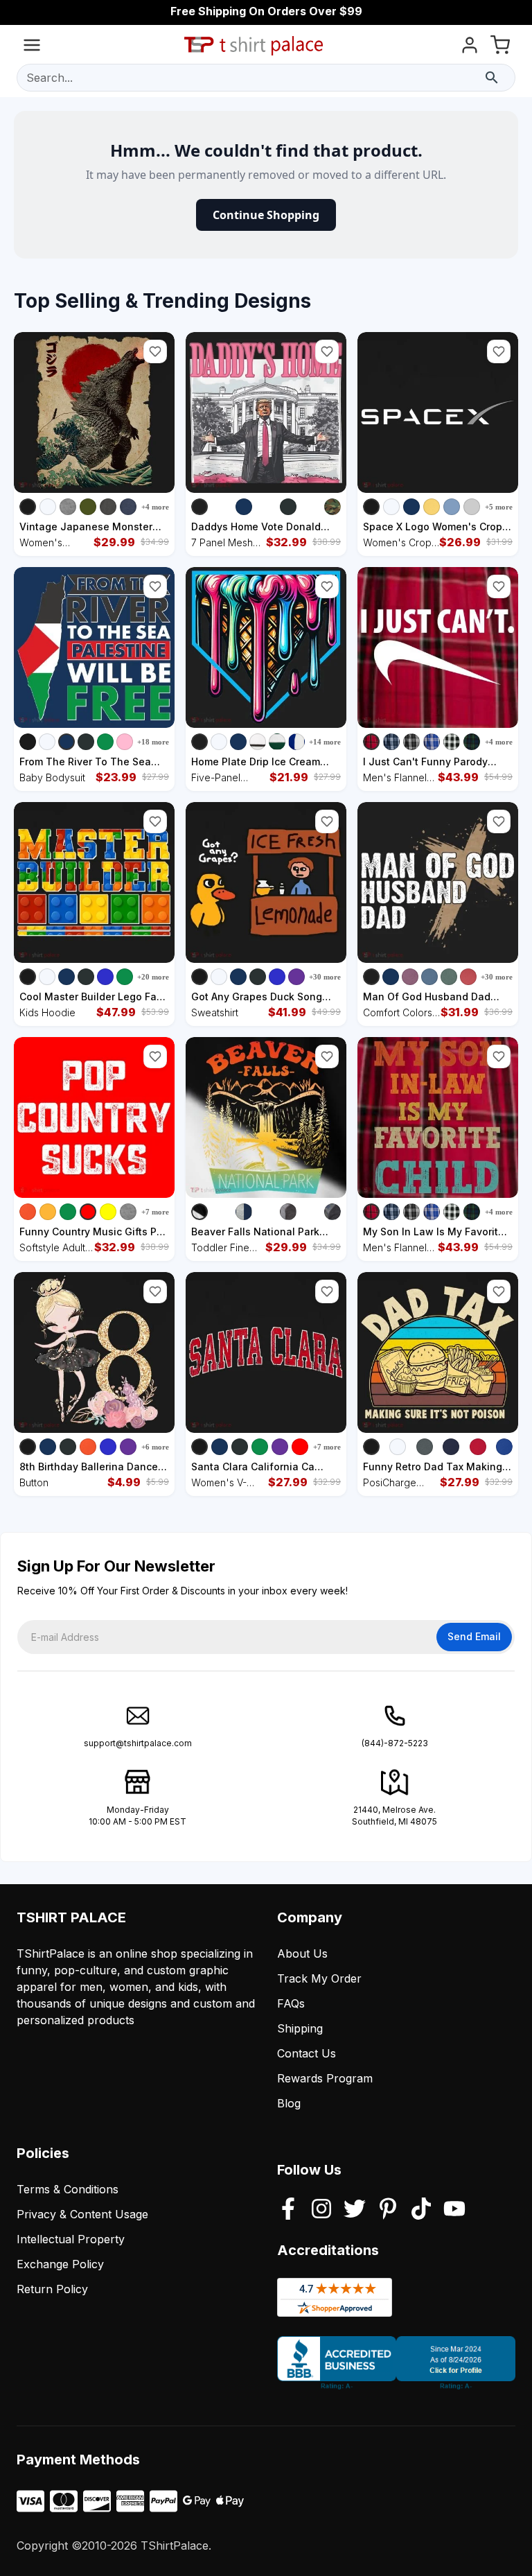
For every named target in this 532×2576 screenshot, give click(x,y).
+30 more (325, 977)
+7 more (155, 1212)
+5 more (499, 507)
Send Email (474, 1636)
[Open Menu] (32, 47)
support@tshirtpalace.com (138, 1743)
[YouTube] (454, 2210)
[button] (155, 351)
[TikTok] (421, 2210)
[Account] (470, 47)
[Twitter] (355, 2210)
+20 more (153, 977)
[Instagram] (321, 2210)
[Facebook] (288, 2210)
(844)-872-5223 (395, 1743)
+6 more (155, 1447)
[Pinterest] (388, 2210)
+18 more (153, 742)
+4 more (155, 507)
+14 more (325, 742)
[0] (500, 47)
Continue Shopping (266, 215)
